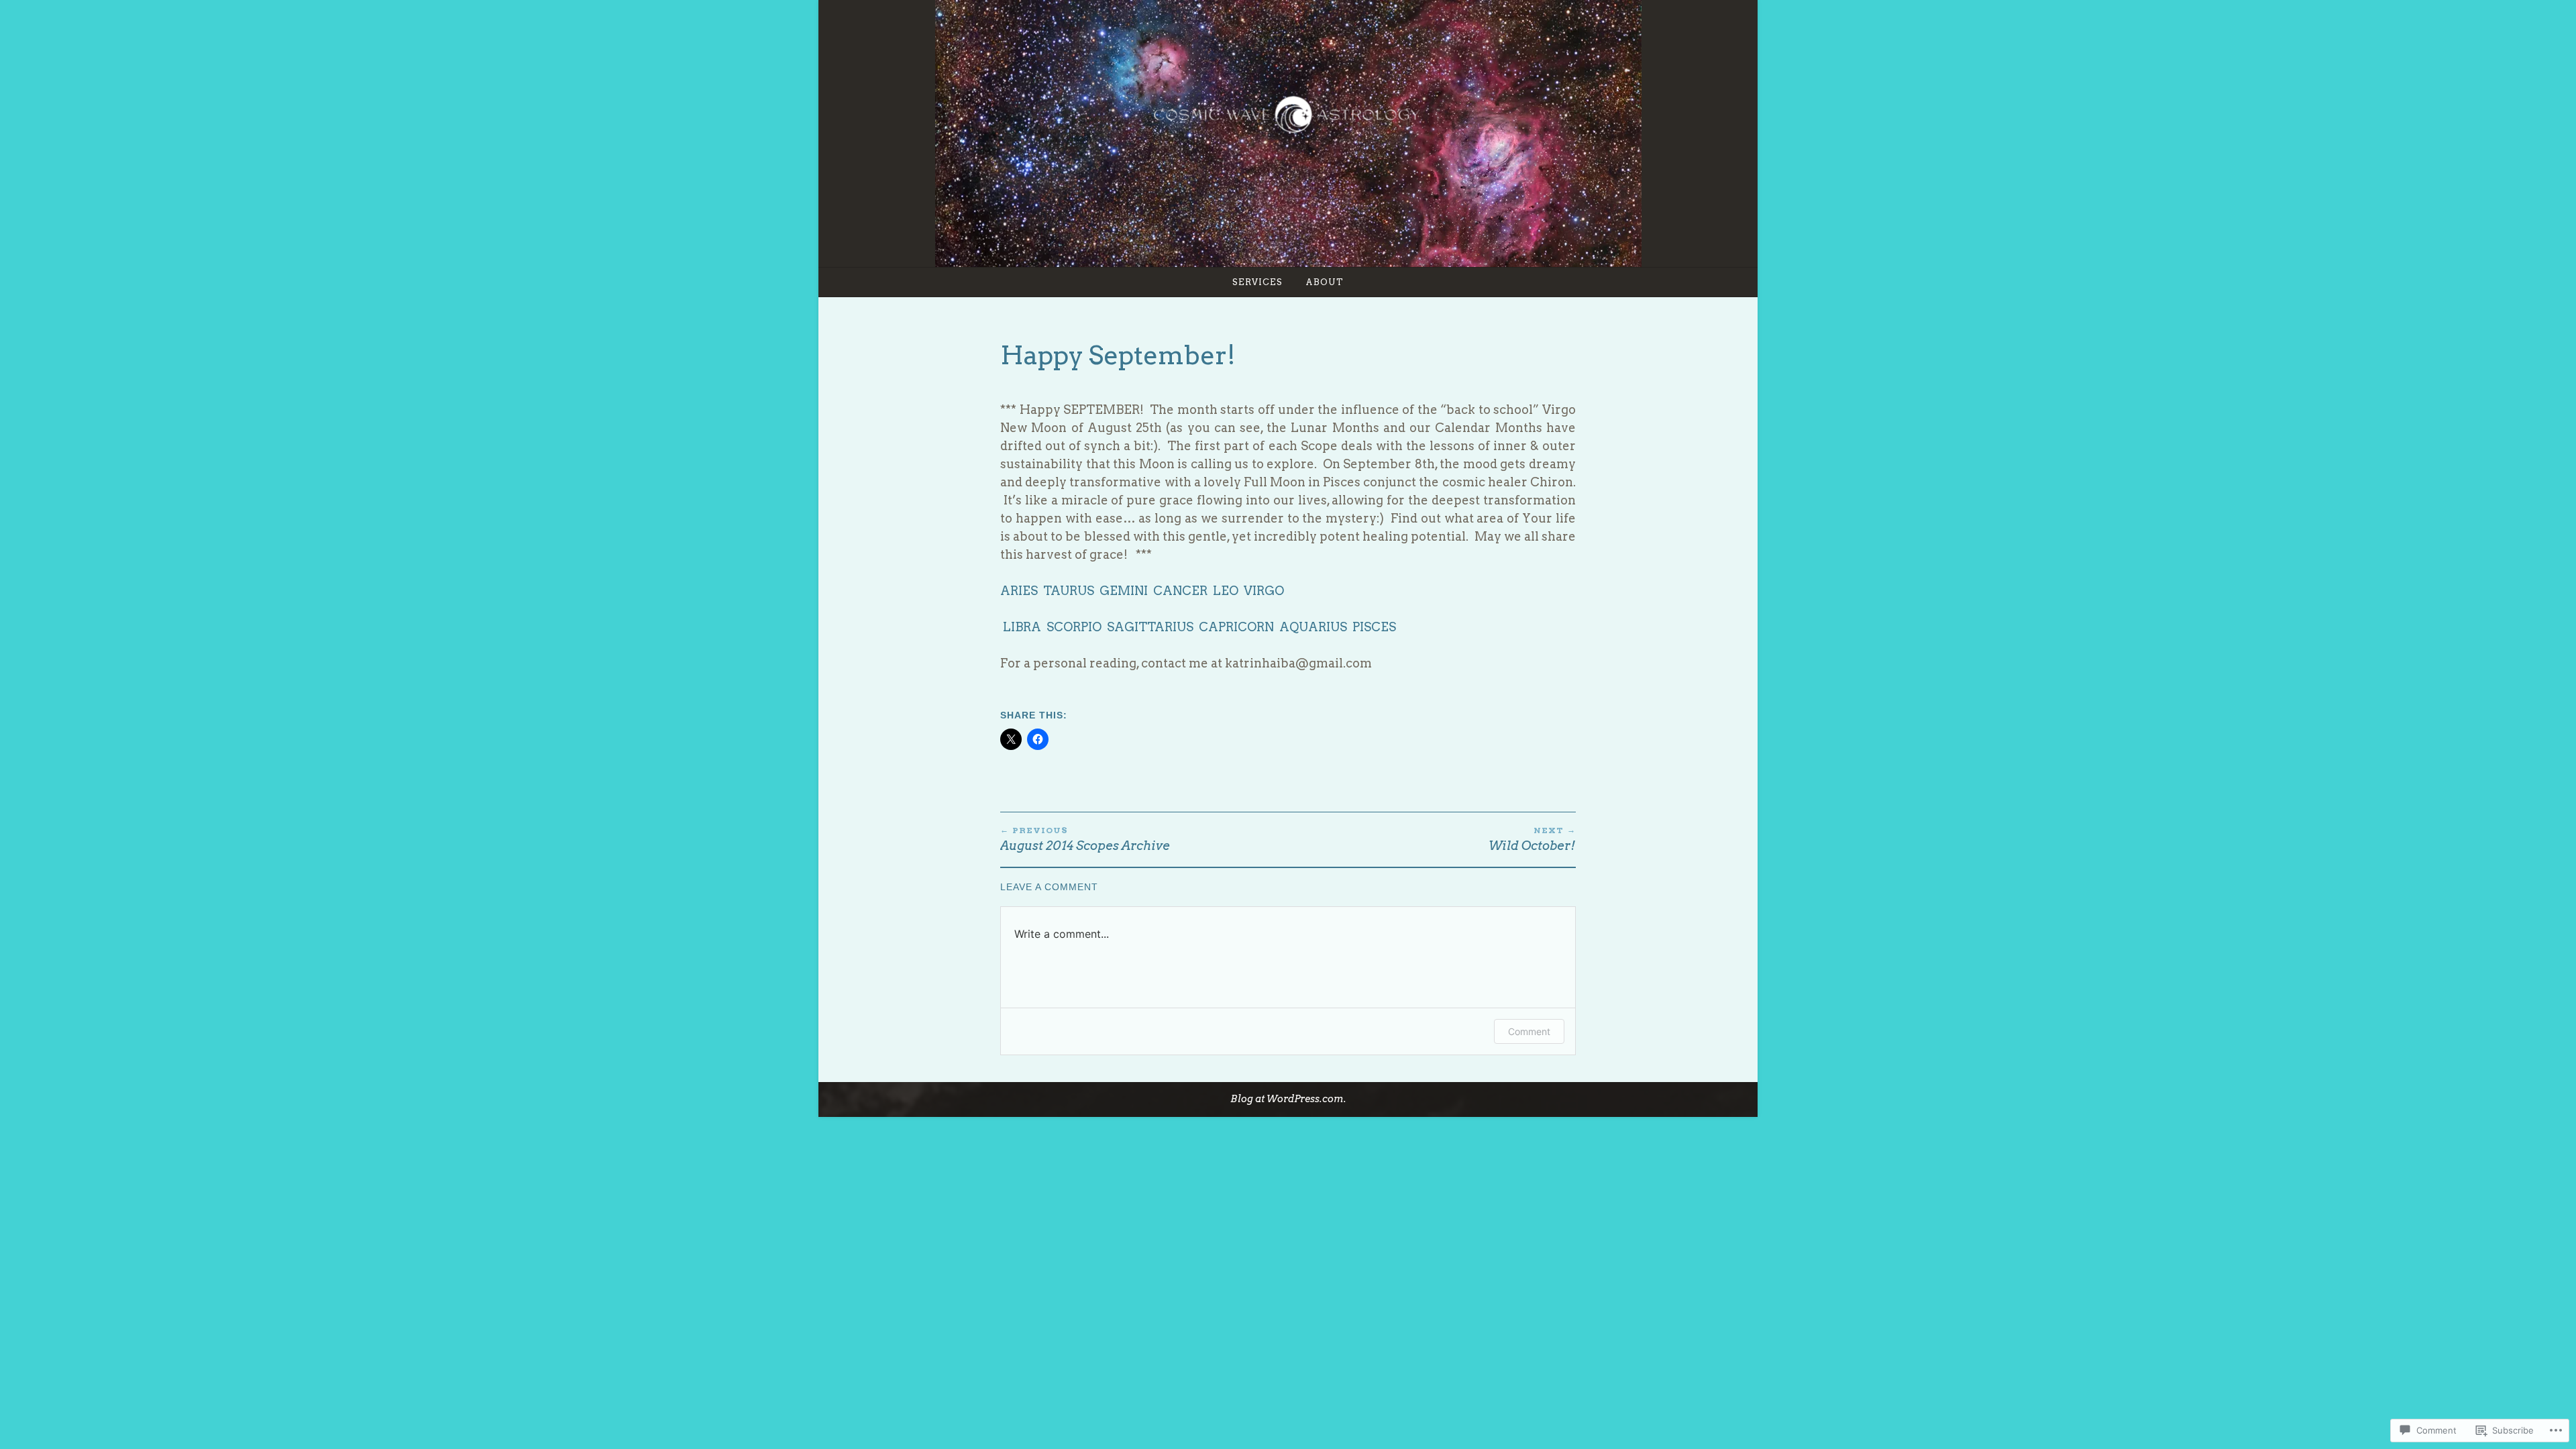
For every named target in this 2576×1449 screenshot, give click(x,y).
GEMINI (1124, 591)
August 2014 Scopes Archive (1085, 839)
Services (1257, 282)
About (1325, 282)
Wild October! (1532, 839)
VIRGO (1264, 591)
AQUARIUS (1313, 627)
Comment (1529, 1031)
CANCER (1180, 591)
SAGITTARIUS (1150, 627)
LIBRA (1022, 627)
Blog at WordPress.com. (1288, 1099)
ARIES (1020, 591)
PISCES (1374, 627)
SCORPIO (1074, 627)
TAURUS (1069, 591)
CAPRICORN (1236, 627)
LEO (1226, 591)
